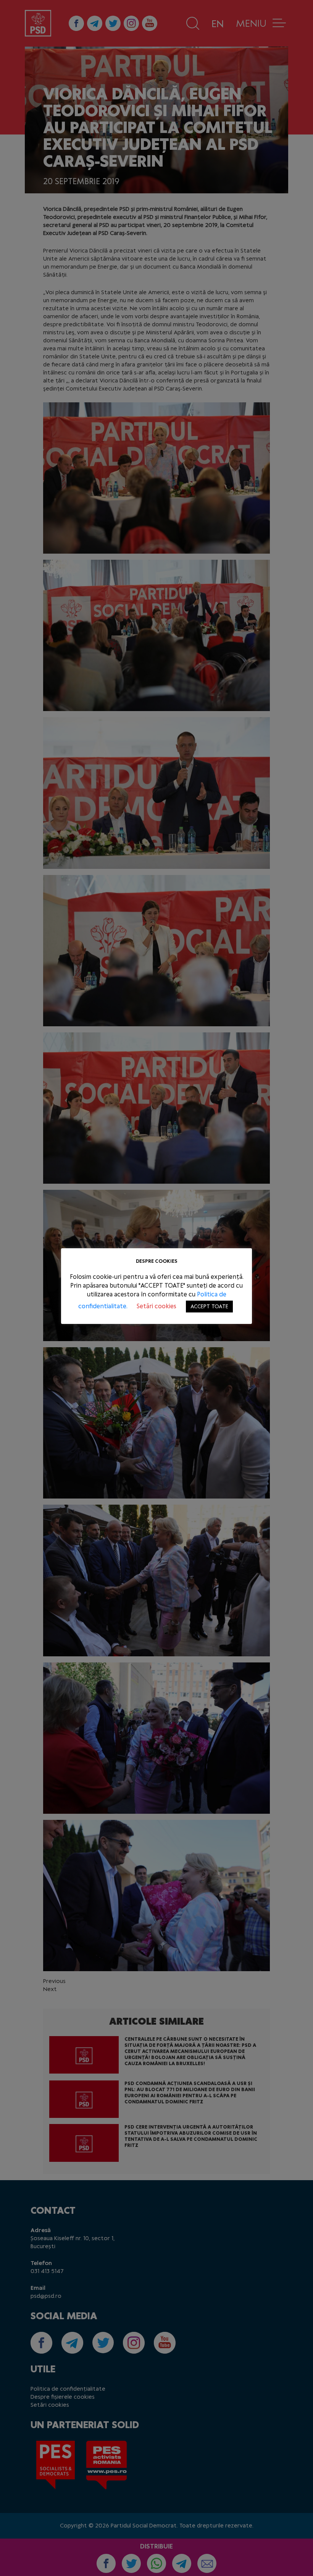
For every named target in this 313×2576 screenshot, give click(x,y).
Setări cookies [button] (156, 1306)
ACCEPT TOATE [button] (209, 1307)
